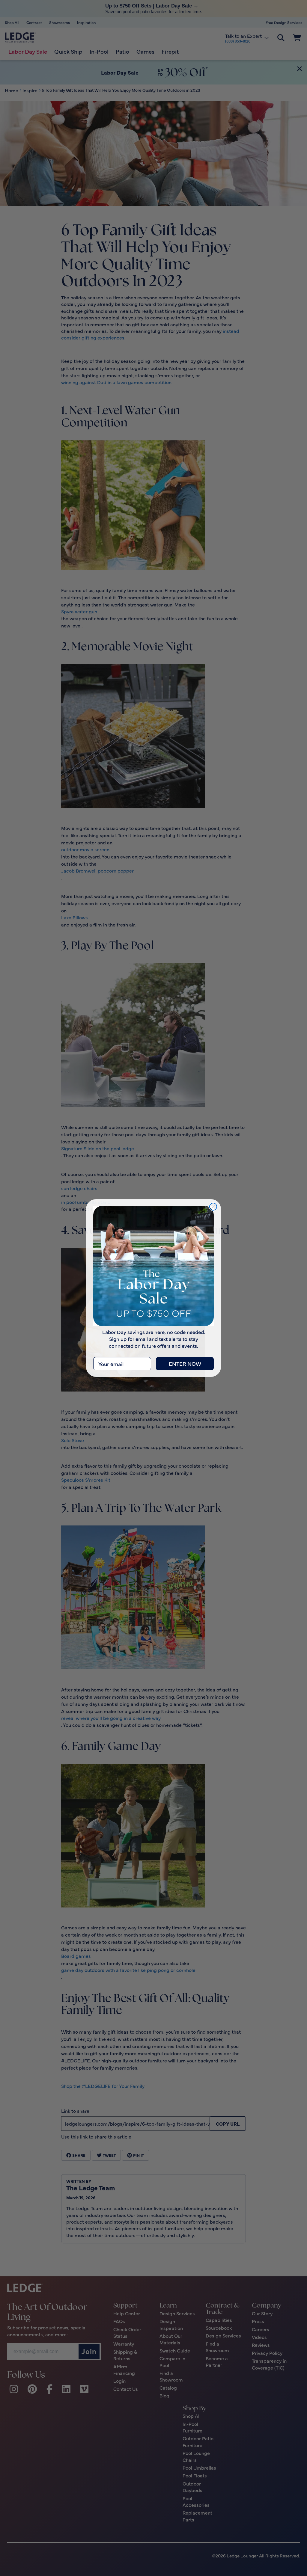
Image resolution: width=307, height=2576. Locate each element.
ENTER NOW (185, 1364)
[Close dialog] (213, 1207)
